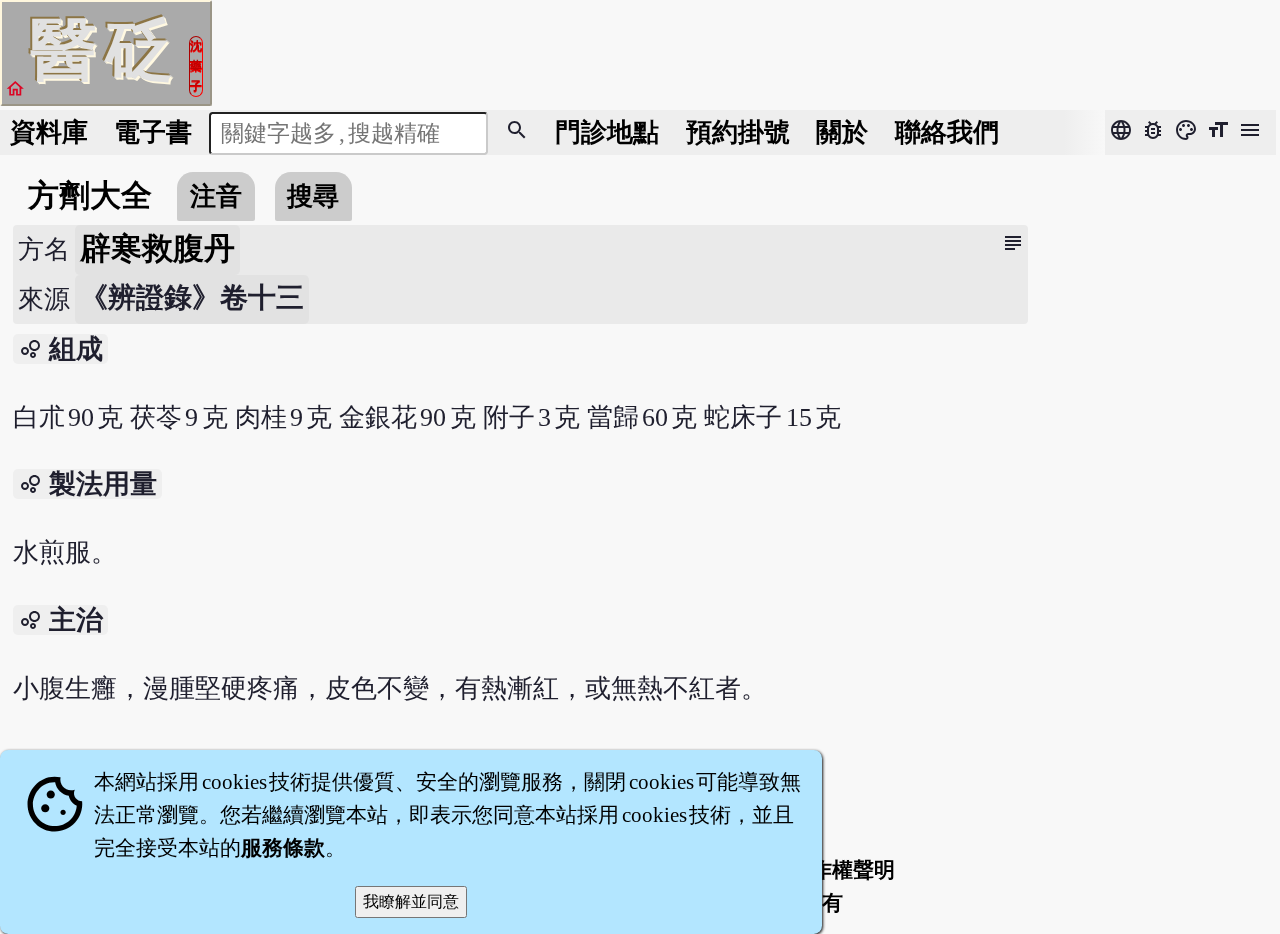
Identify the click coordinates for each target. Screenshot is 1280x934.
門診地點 (607, 132)
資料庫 (49, 132)
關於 (842, 132)
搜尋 (313, 196)
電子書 (153, 132)
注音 (216, 196)
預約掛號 (738, 132)
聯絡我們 (947, 132)
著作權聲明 (842, 870)
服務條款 (283, 848)
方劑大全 (90, 196)
